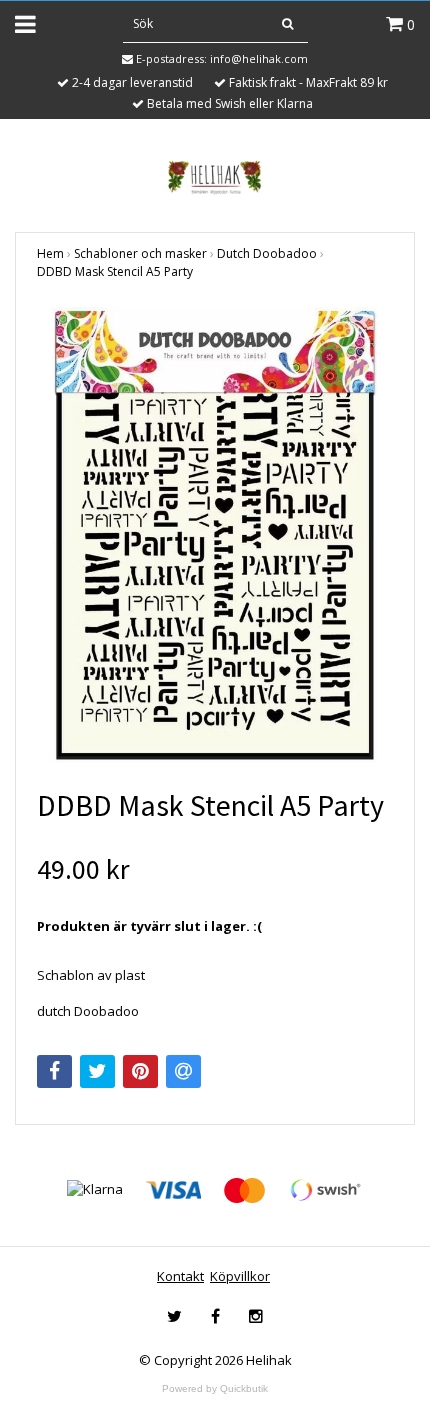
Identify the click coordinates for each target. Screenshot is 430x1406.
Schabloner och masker (140, 253)
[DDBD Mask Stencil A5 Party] (215, 535)
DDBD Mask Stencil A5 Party (115, 271)
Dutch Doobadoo (267, 253)
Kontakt (180, 1276)
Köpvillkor (240, 1276)
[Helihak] (214, 177)
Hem (50, 253)
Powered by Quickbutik (215, 1388)
